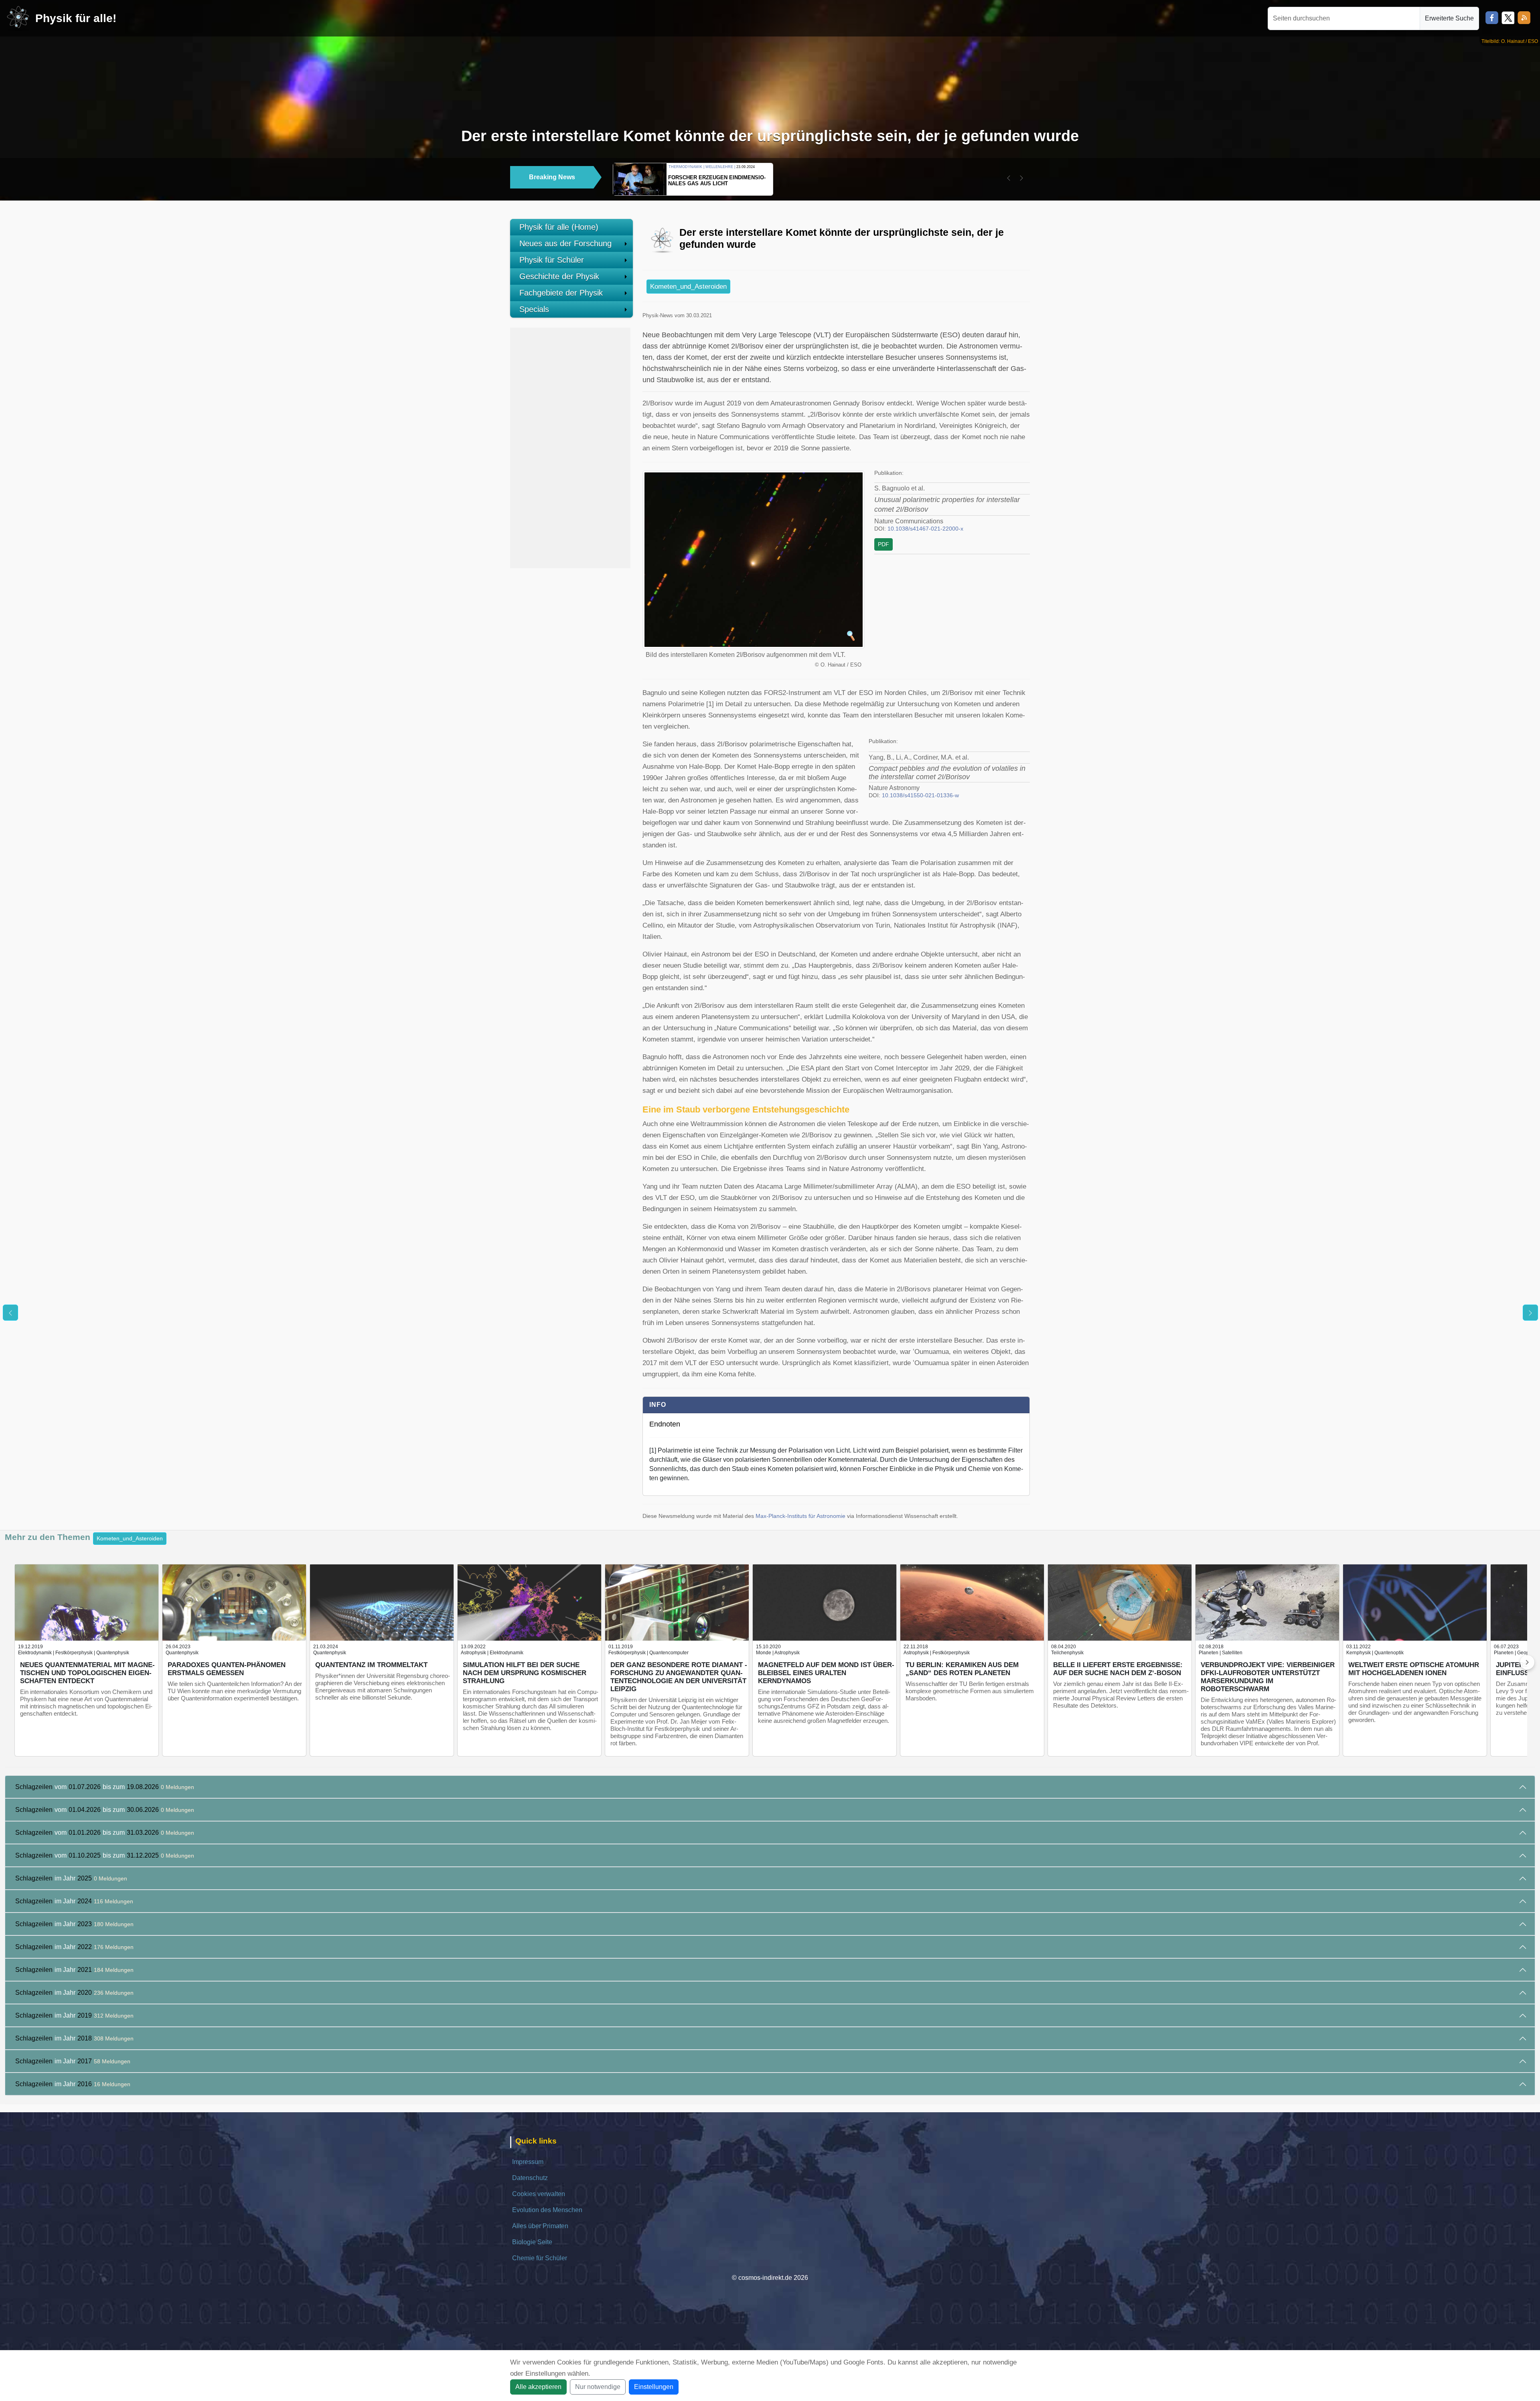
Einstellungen (654, 2387)
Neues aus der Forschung (565, 243)
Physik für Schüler (552, 260)
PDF (883, 544)
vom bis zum (105, 1787)
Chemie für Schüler (540, 2258)
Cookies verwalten (539, 2194)
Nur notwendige (598, 2387)
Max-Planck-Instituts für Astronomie (800, 1516)
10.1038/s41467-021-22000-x (925, 529)
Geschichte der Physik (559, 276)
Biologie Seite (532, 2242)
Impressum (528, 2162)
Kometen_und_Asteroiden (688, 287)
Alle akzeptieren (538, 2387)
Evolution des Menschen (547, 2210)
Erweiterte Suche (1449, 18)
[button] (1009, 178)
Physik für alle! (76, 18)
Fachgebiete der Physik (561, 293)
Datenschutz (530, 2178)
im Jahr (71, 1878)
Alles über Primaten (540, 2226)
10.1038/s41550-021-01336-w (920, 795)
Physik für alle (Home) (559, 227)
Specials (534, 309)
